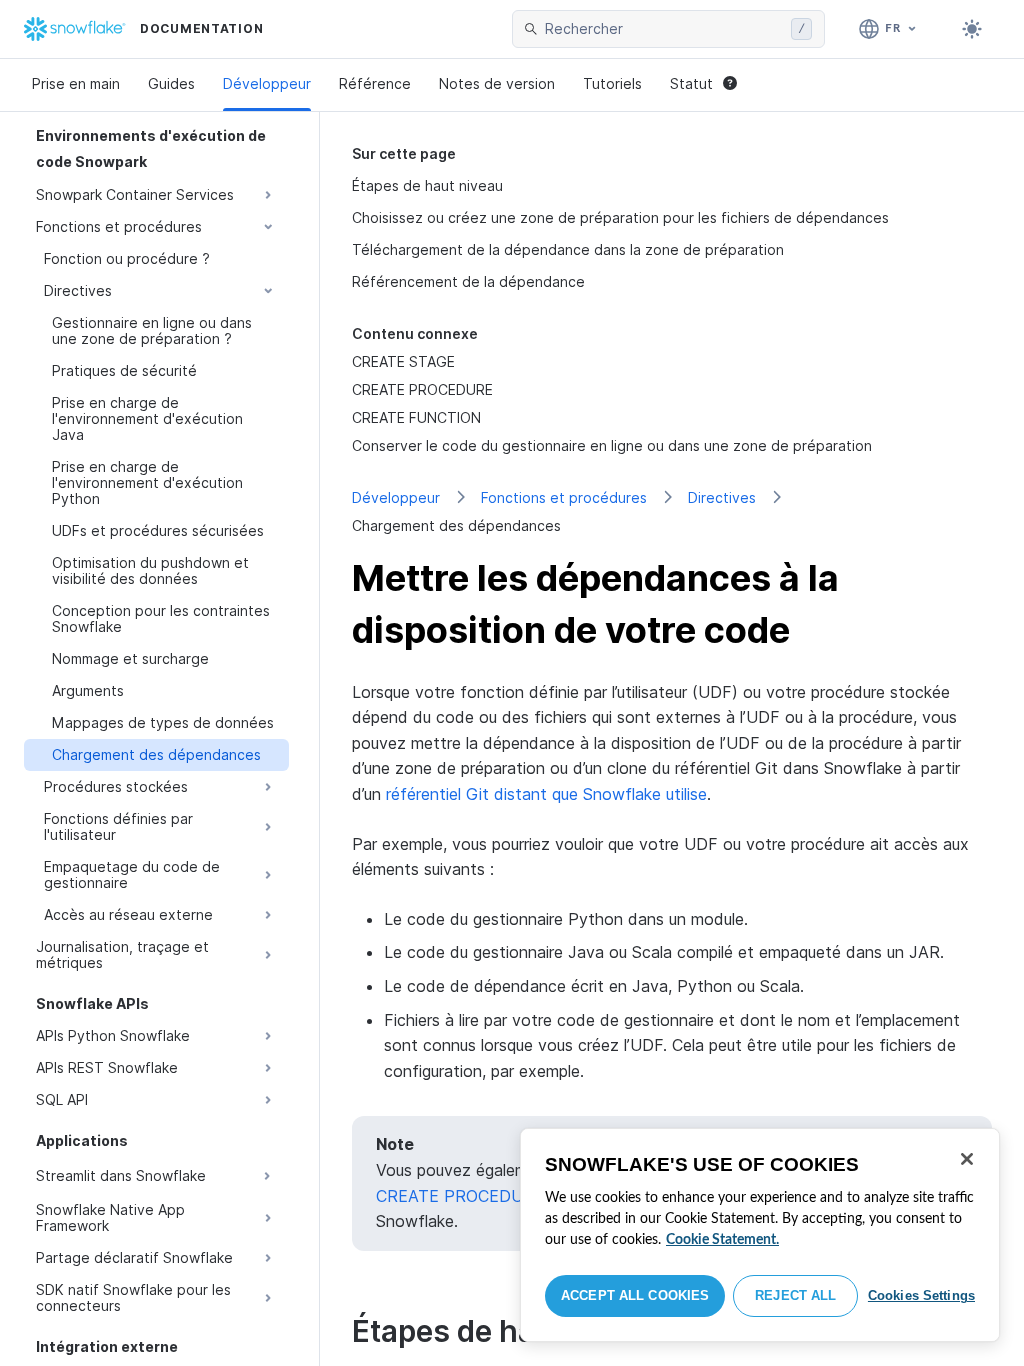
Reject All (795, 1295)
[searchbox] (664, 29)
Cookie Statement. (722, 1240)
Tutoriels (612, 83)
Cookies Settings (921, 1295)
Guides (171, 83)
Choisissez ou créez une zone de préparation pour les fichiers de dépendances (620, 217)
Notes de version (497, 83)
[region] (760, 1235)
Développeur (267, 83)
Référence (375, 83)
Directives (722, 497)
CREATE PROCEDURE (422, 389)
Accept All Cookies (635, 1295)
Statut (691, 83)
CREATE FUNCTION (416, 417)
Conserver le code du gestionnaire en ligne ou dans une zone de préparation (612, 445)
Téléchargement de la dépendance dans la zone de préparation (568, 249)
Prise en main (76, 83)
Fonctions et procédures (564, 497)
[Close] (967, 1159)
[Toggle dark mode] (972, 29)
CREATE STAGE (403, 361)
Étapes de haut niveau (427, 185)
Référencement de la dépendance (468, 281)
